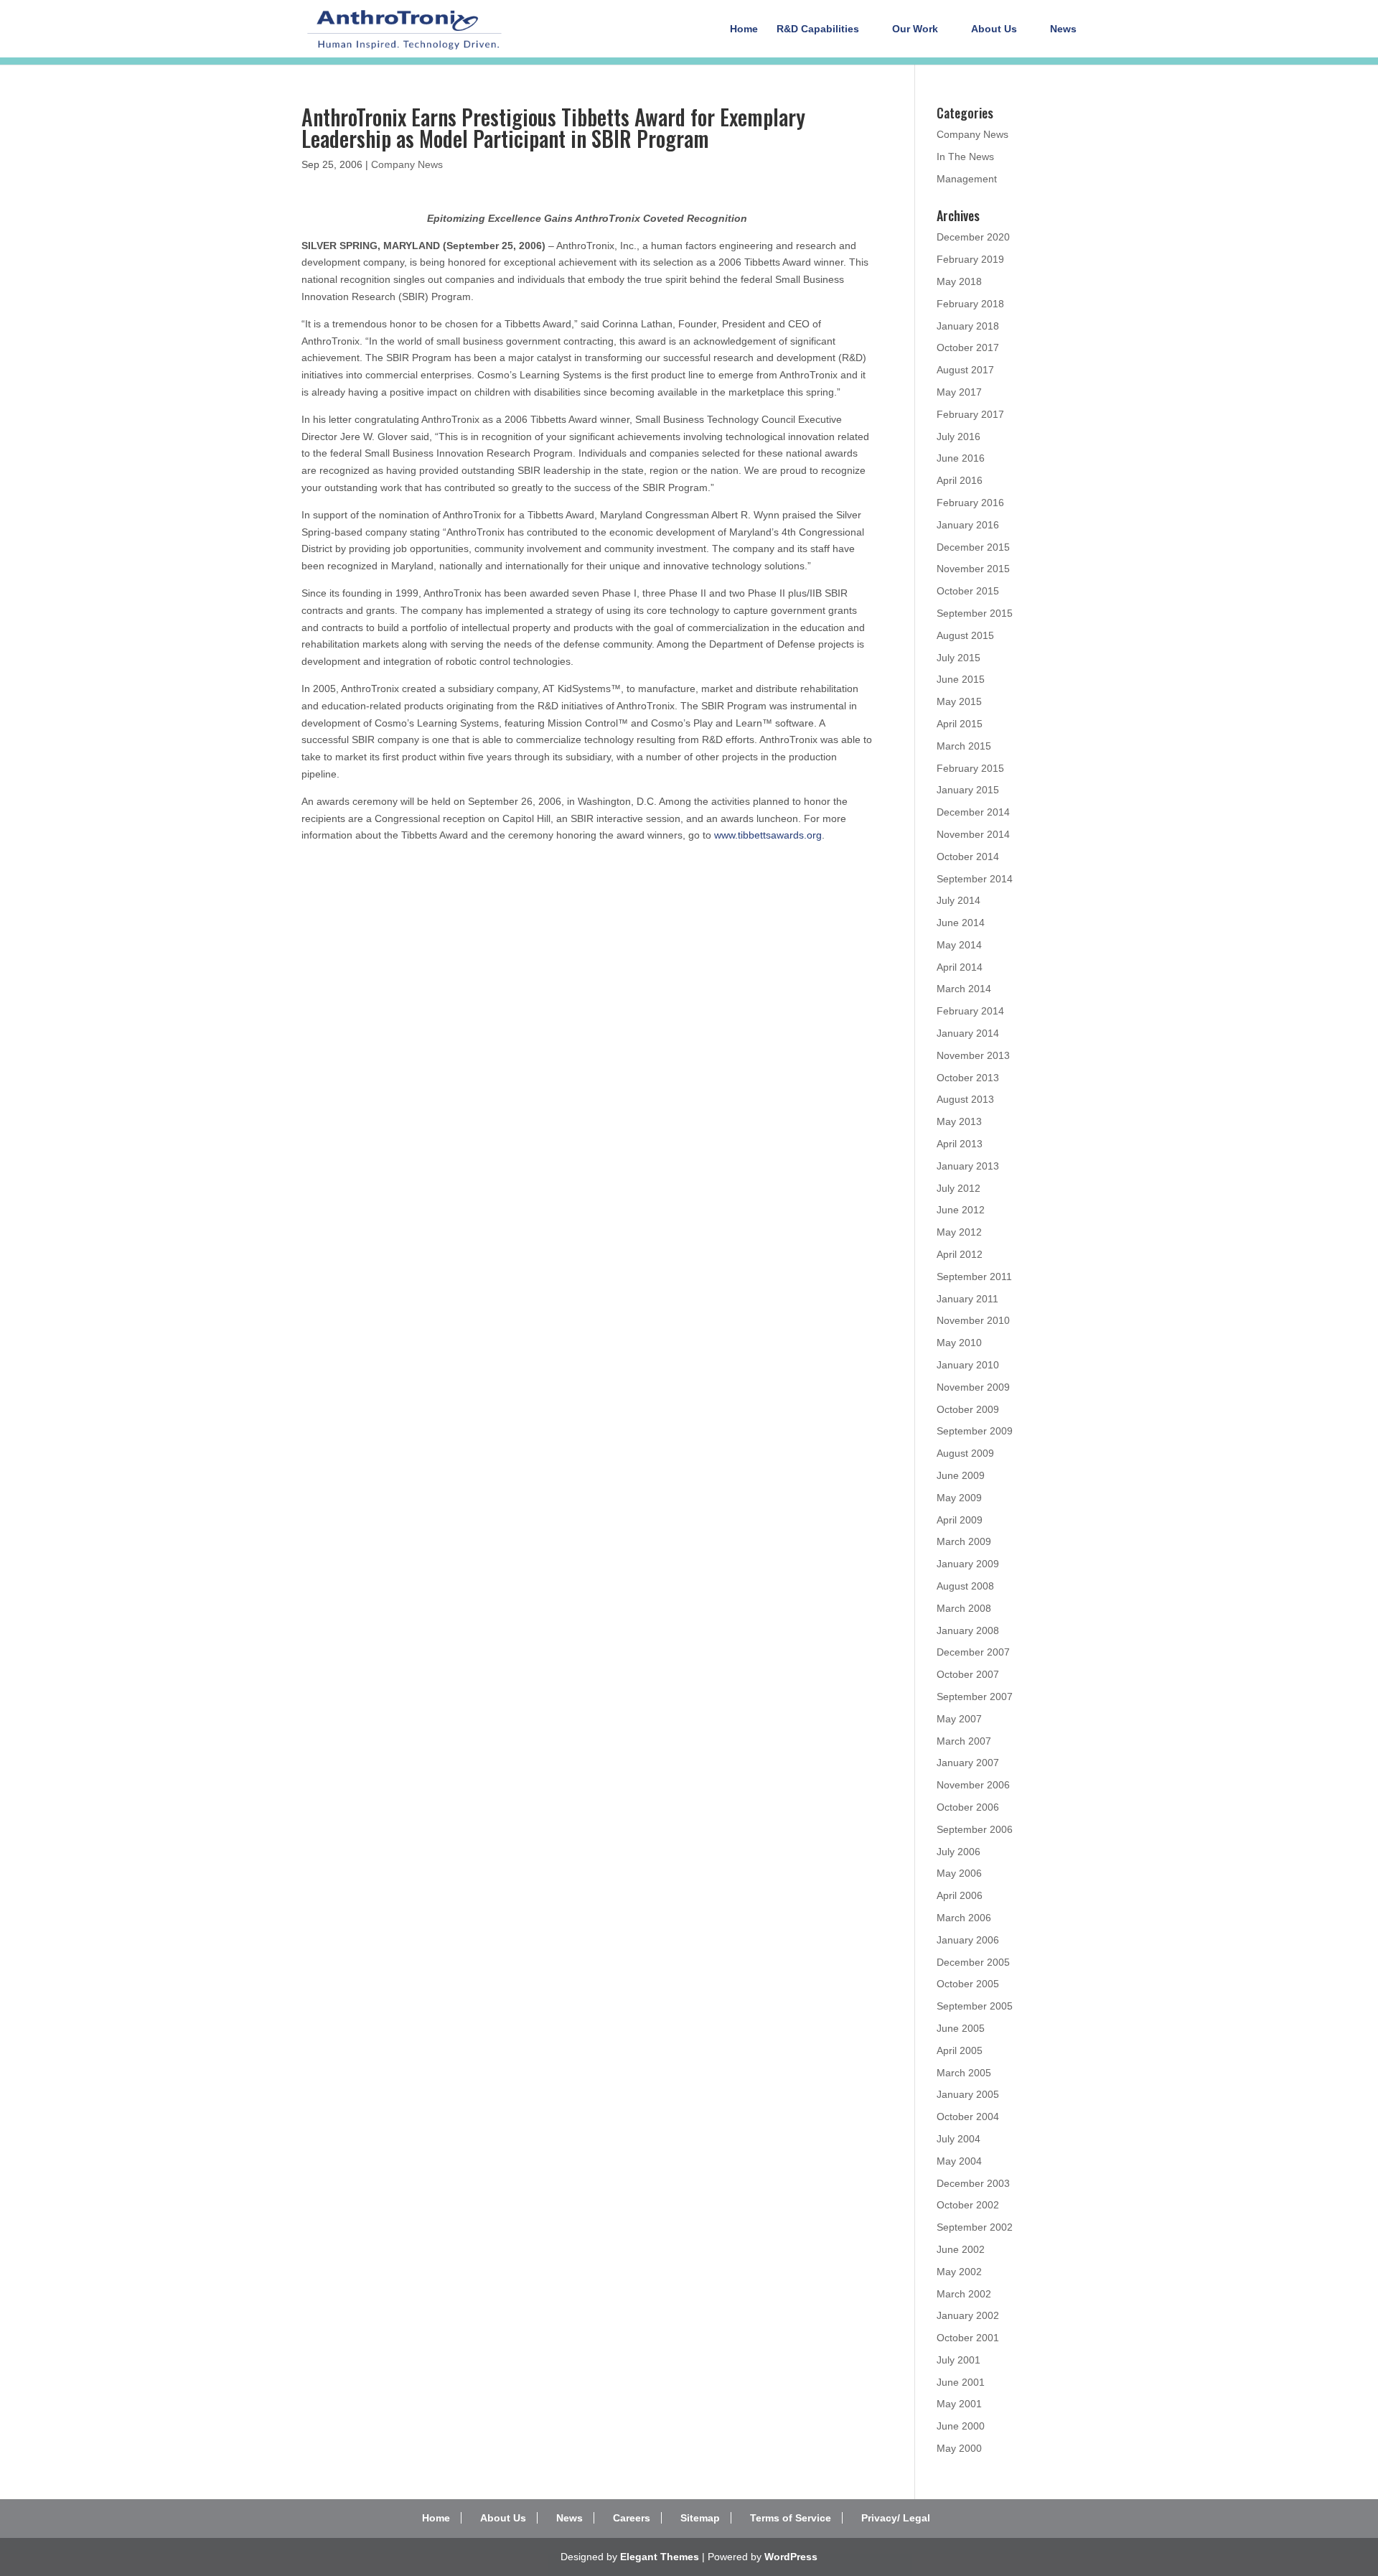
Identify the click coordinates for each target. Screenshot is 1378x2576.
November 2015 (973, 569)
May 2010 (959, 1343)
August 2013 (965, 1099)
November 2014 (973, 834)
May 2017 (959, 392)
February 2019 (970, 259)
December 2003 (973, 2183)
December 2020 (973, 237)
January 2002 (968, 2315)
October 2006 (968, 1807)
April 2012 (960, 1254)
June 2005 (961, 2028)
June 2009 (961, 1475)
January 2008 (968, 1630)
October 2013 (968, 1078)
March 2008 (964, 1608)
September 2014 (975, 879)
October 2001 (968, 2338)
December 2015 (973, 547)
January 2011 (967, 1299)
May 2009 (959, 1498)
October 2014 (968, 857)
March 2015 (964, 746)
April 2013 (960, 1144)
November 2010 (973, 1320)
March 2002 (964, 2294)
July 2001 (958, 2360)
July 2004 (958, 2139)
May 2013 (959, 1121)
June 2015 (961, 679)
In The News (965, 157)
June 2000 (961, 2426)
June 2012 (961, 1210)
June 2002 (961, 2249)
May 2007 (959, 1719)
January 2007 (968, 1763)
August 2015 (965, 635)
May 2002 (959, 2272)
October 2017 (968, 347)
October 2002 (968, 2205)
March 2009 (964, 1541)
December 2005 (973, 1962)
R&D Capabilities (818, 29)
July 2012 (958, 1188)
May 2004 (959, 2161)
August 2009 (965, 1453)
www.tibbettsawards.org (768, 835)
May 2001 (959, 2404)
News (1063, 29)
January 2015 (968, 790)
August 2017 (965, 370)
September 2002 (975, 2227)
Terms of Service (791, 2518)
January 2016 (968, 525)
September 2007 (975, 1697)
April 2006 (960, 1895)
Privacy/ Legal (896, 2518)
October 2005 (968, 1984)
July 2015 (958, 658)
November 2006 (973, 1785)
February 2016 (970, 503)
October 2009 (968, 1409)
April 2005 (960, 2050)
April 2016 (960, 480)
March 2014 (964, 989)
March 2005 (964, 2073)
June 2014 (961, 923)
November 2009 (973, 1387)
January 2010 (968, 1365)
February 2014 (970, 1011)
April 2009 (960, 1520)
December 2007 (973, 1652)
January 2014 (968, 1033)
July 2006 (958, 1852)
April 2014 (960, 967)
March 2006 (964, 1918)
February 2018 (970, 304)
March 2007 (964, 1741)
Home (744, 29)
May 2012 (959, 1232)
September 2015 (975, 613)
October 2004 (968, 2117)
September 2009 (975, 1431)
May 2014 (959, 945)
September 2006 (975, 1829)
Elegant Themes (660, 2557)
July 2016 (958, 437)
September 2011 (974, 1277)
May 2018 (959, 281)
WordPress (791, 2557)
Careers (632, 2518)
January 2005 (968, 2094)
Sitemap (700, 2518)
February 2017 (970, 414)
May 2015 (959, 701)
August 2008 (965, 1586)
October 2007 (968, 1674)
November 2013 (973, 1055)
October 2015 (968, 591)
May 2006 (959, 1873)
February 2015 (970, 768)
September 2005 (975, 2006)
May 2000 (959, 2448)
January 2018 (968, 326)
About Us (994, 29)
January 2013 (968, 1166)
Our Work (915, 29)
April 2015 (960, 724)
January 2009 (968, 1564)
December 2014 (973, 812)
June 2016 (961, 458)
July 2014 (958, 900)
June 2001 (961, 2382)
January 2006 (968, 1940)
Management (967, 179)
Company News (407, 164)
